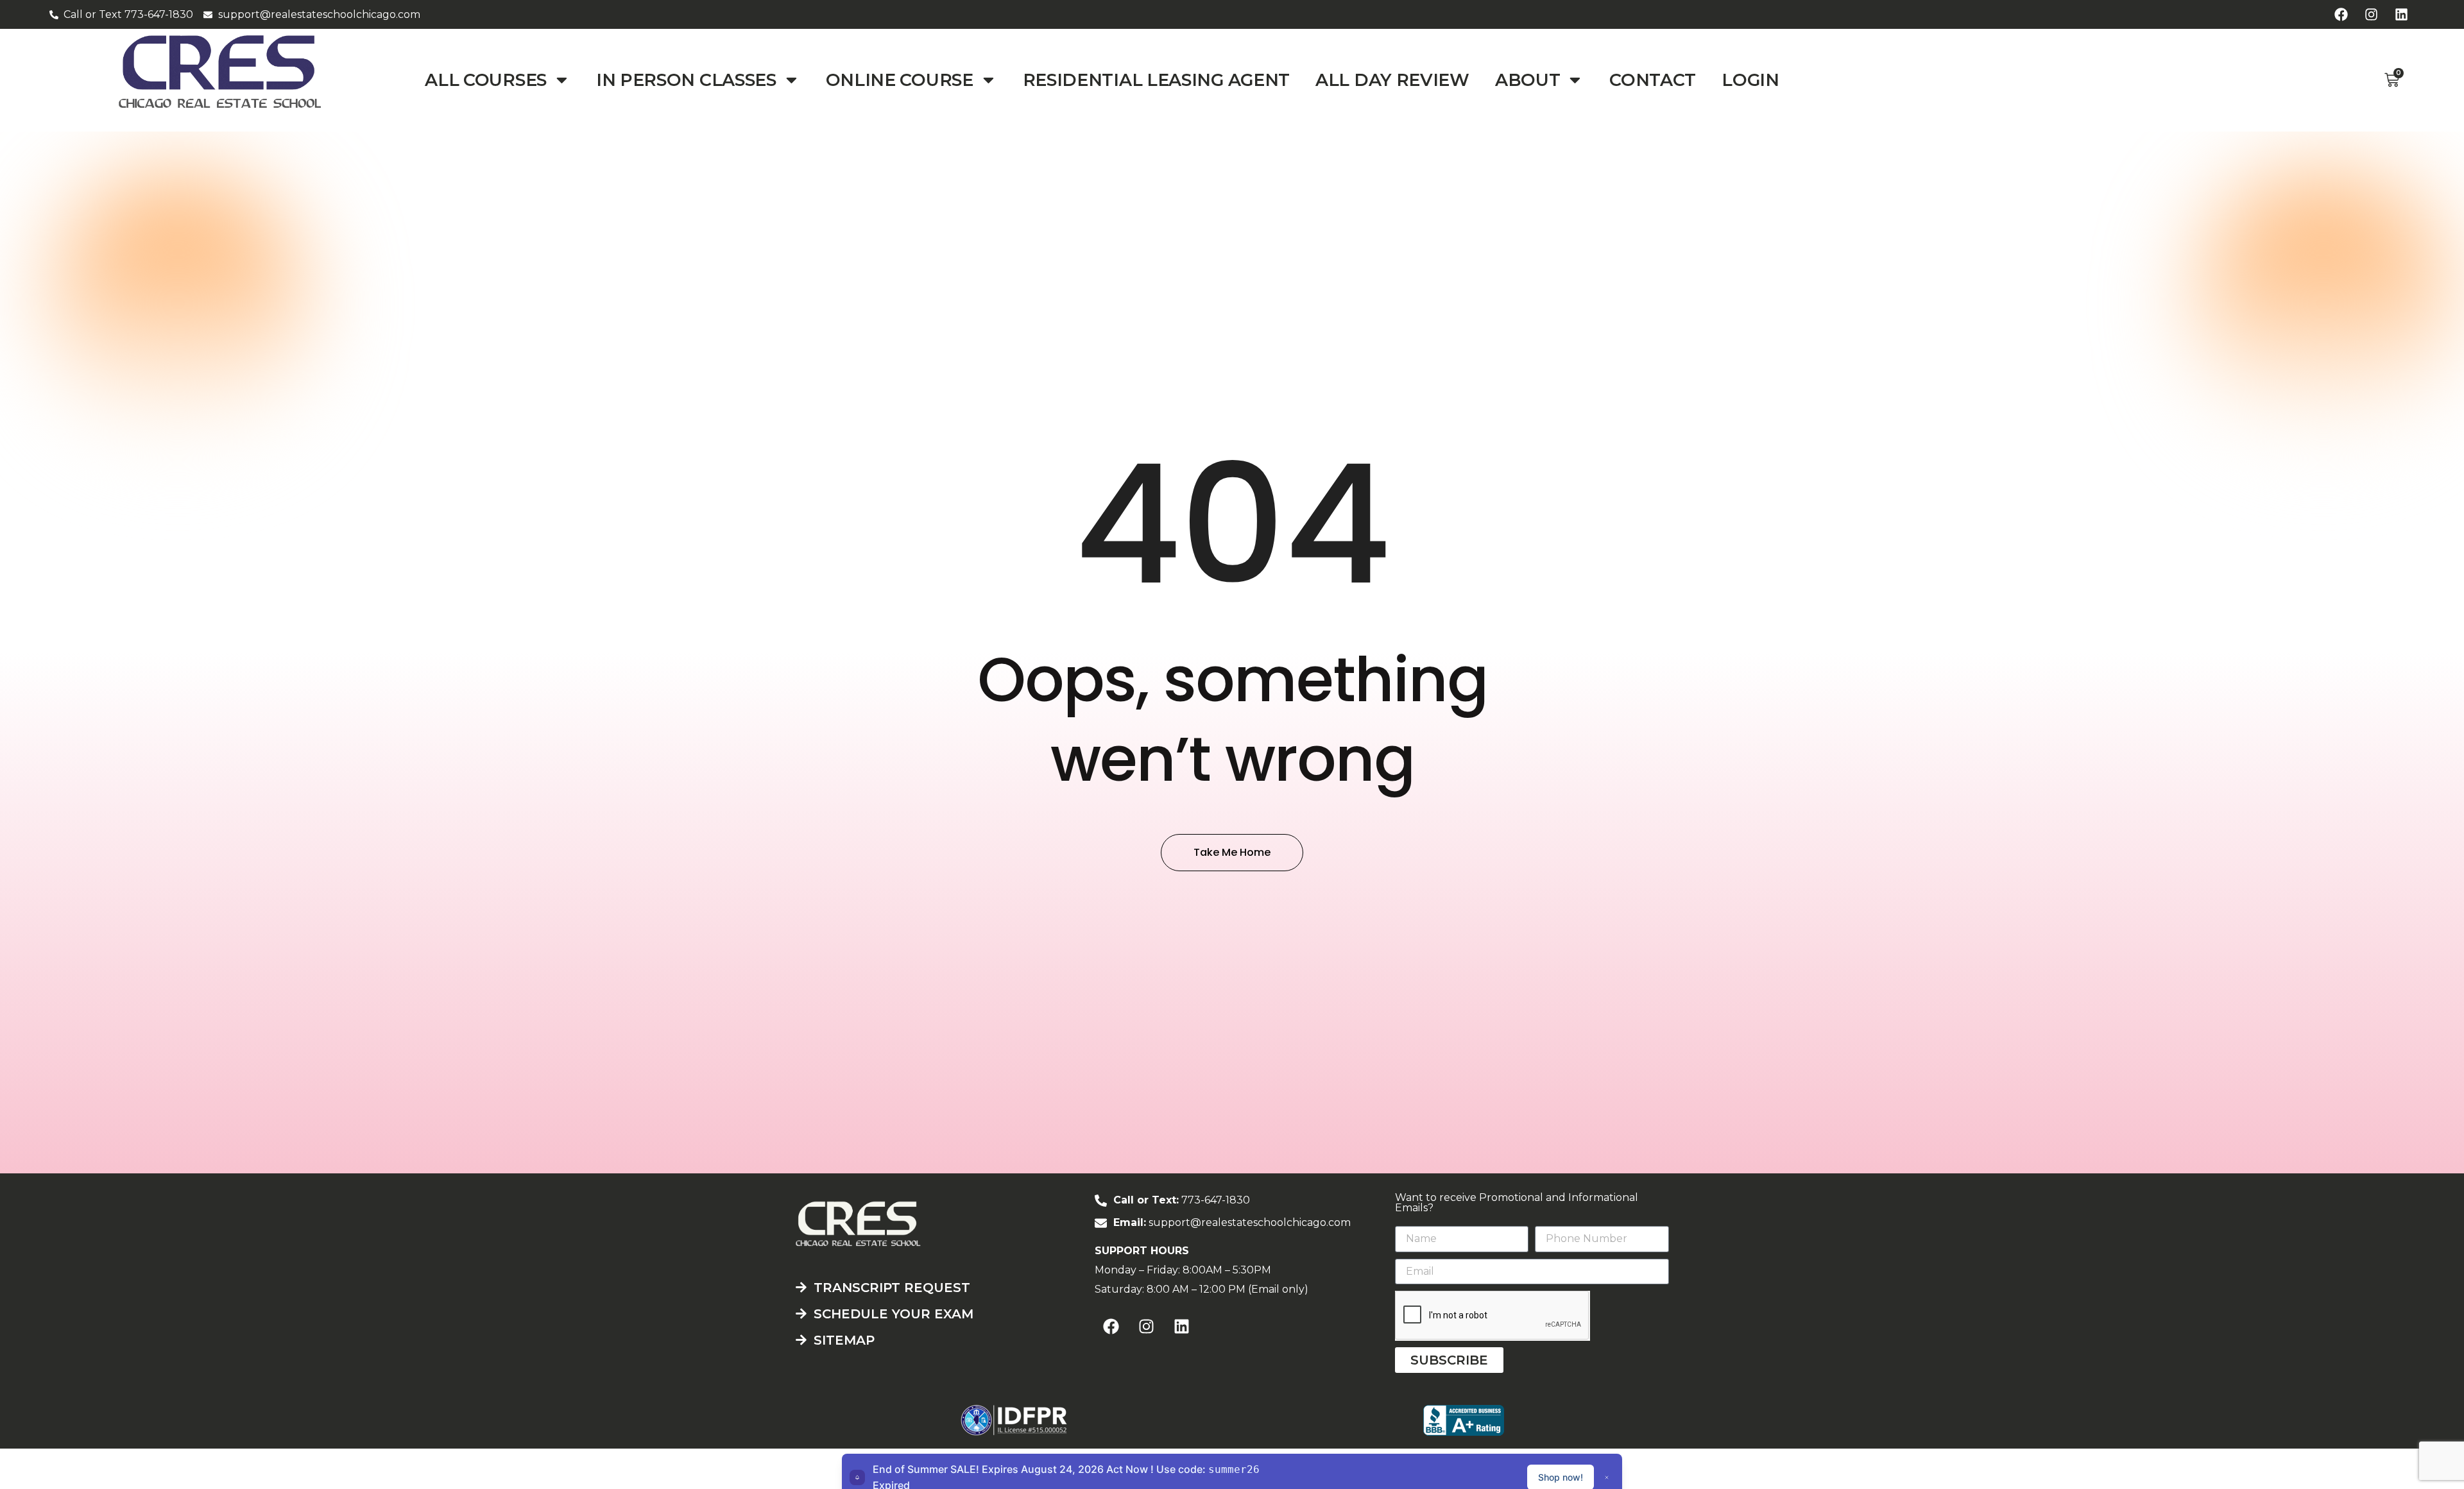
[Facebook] (2341, 15)
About (1528, 80)
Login (1750, 80)
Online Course (900, 80)
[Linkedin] (2401, 15)
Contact (1653, 80)
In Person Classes (686, 80)
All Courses (486, 80)
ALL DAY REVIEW (1392, 80)
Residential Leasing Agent (1157, 80)
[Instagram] (2371, 15)
